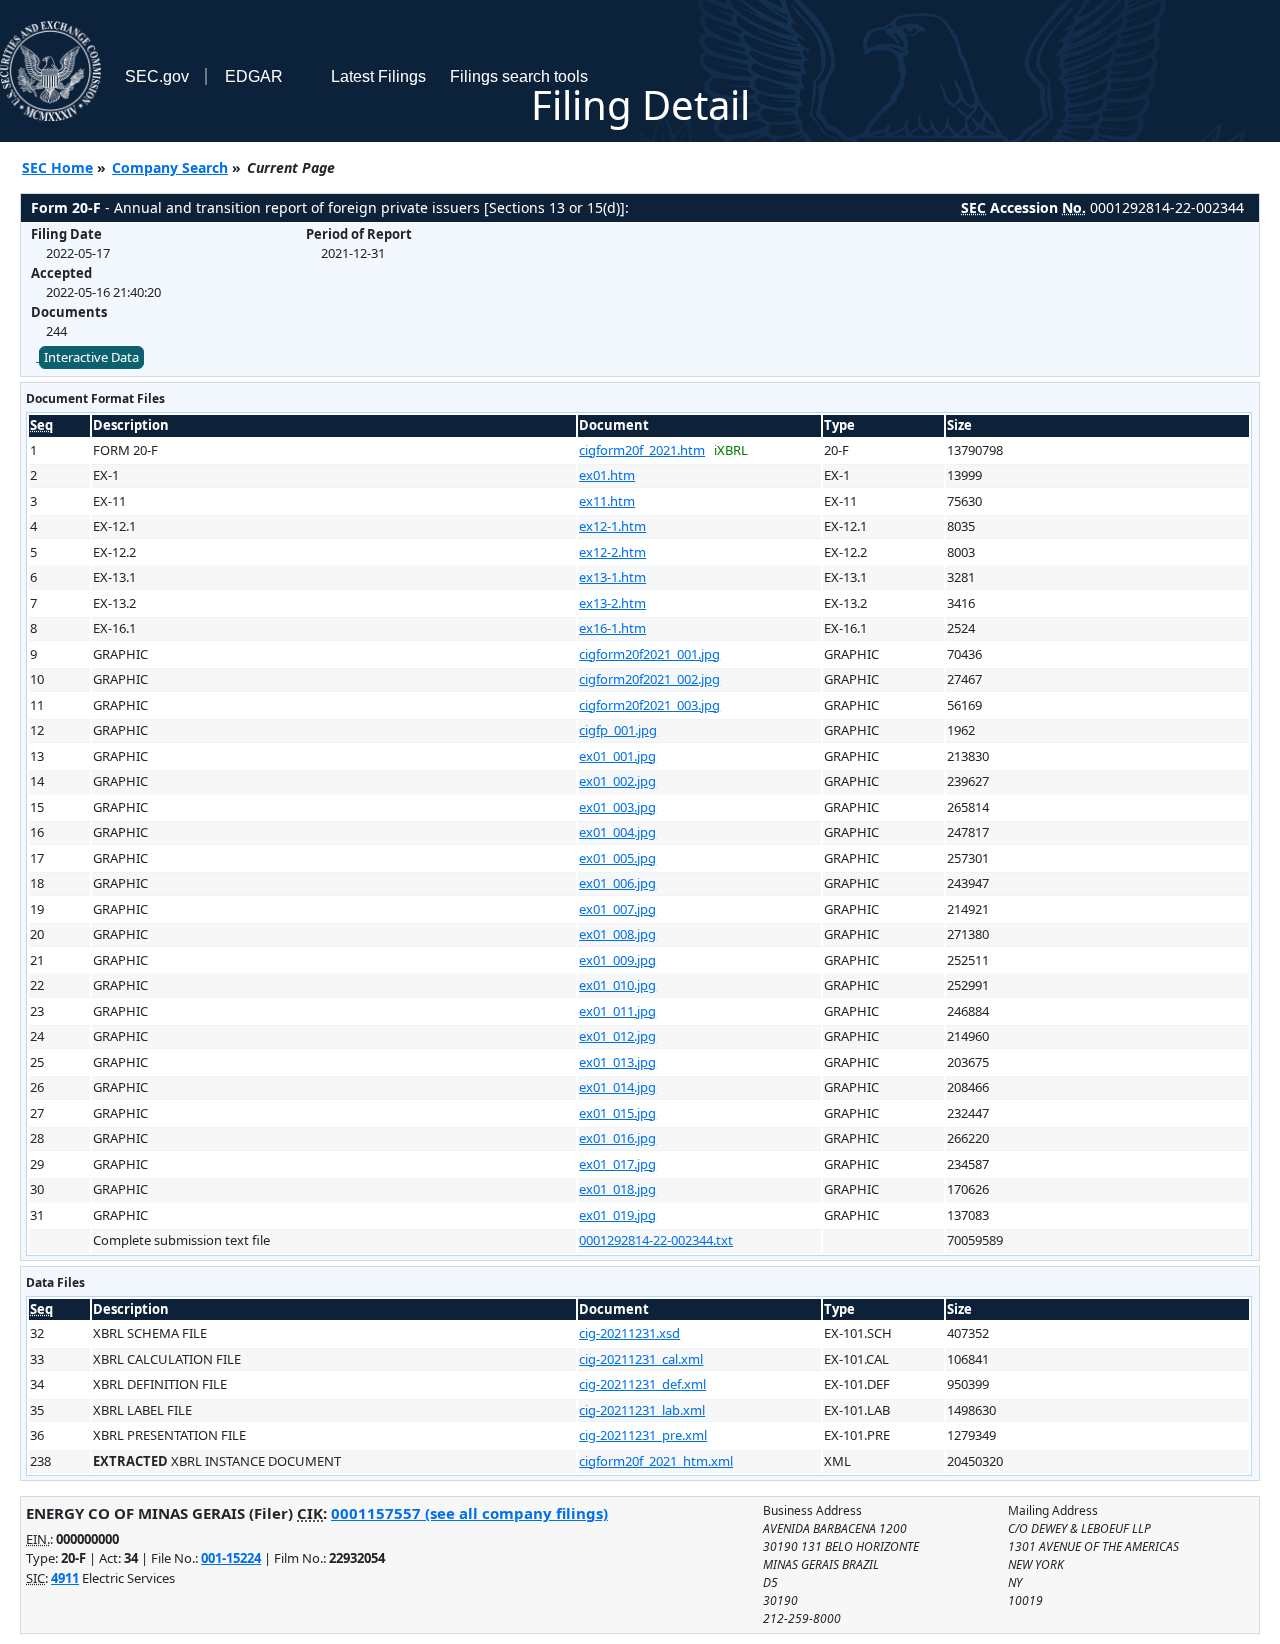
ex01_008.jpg (617, 934)
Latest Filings (378, 76)
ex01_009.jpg (617, 960)
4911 (65, 1578)
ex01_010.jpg (617, 985)
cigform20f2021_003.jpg (649, 705)
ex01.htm (607, 475)
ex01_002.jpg (617, 781)
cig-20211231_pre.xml (643, 1435)
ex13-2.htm (612, 603)
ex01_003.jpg (617, 807)
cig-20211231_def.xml (642, 1384)
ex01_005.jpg (617, 858)
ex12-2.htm (612, 552)
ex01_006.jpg (617, 883)
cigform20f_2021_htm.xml (656, 1461)
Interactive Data (91, 357)
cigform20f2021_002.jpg (649, 679)
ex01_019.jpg (617, 1215)
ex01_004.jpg (617, 832)
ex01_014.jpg (617, 1087)
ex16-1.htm (612, 628)
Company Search (170, 167)
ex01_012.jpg (617, 1036)
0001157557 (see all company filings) (469, 1513)
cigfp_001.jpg (618, 730)
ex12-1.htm (612, 526)
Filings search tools (519, 76)
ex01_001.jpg (617, 756)
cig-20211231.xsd (629, 1333)
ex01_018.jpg (617, 1189)
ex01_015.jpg (617, 1113)
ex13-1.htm (612, 577)
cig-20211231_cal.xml (641, 1359)
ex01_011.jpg (617, 1011)
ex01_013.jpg (617, 1062)
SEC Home (57, 167)
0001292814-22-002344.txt (656, 1240)
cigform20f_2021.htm (642, 450)
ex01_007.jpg (617, 909)
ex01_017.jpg (617, 1164)
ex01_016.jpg (617, 1138)
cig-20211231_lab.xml (642, 1410)
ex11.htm (607, 501)
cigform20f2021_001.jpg (649, 654)
